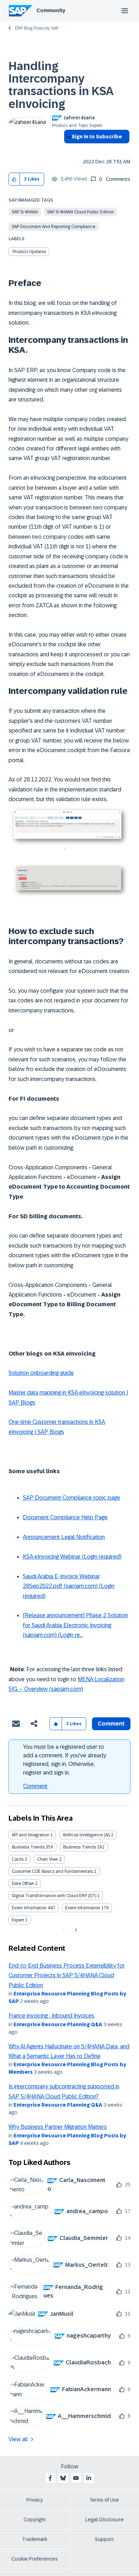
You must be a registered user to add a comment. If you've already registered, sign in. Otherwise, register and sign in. (65, 1760)
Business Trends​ (79, 1847)
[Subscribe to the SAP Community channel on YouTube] (76, 2478)
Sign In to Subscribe (97, 137)
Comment (35, 1786)
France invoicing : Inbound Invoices (52, 2016)
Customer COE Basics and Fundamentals (52, 1871)
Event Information (29, 1908)
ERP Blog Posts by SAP (37, 28)
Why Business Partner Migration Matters (58, 2127)
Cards (18, 1859)
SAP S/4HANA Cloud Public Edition (81, 212)
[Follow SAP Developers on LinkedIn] (89, 2478)
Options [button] (68, 149)
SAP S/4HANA (25, 212)
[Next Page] (75, 1930)
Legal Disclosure (104, 2520)
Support (104, 2539)
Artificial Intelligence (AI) (86, 1835)
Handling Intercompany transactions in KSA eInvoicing (61, 85)
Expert (18, 1920)
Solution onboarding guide (41, 1373)
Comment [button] (111, 1724)
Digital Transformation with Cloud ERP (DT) (54, 1896)
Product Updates (29, 252)
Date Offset (23, 1884)
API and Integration (30, 1835)
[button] (14, 179)
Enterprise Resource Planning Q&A (58, 2024)
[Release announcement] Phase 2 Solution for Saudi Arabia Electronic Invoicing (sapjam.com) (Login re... (75, 1625)
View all (18, 2439)
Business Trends (28, 1847)
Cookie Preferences (35, 2559)
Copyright (35, 2520)
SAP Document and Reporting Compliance (53, 227)
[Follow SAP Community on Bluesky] (63, 2478)
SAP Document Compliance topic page (71, 1498)
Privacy (35, 2500)
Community (51, 10)
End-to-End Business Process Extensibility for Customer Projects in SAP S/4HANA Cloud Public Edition (67, 1975)
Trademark (35, 2539)
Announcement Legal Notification (64, 1537)
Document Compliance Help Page (65, 1517)
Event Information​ (83, 1908)
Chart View (48, 1859)
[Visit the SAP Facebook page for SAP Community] (50, 2478)
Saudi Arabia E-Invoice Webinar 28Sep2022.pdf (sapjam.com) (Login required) (69, 1586)
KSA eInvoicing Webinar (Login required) (72, 1557)
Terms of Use (104, 2500)
